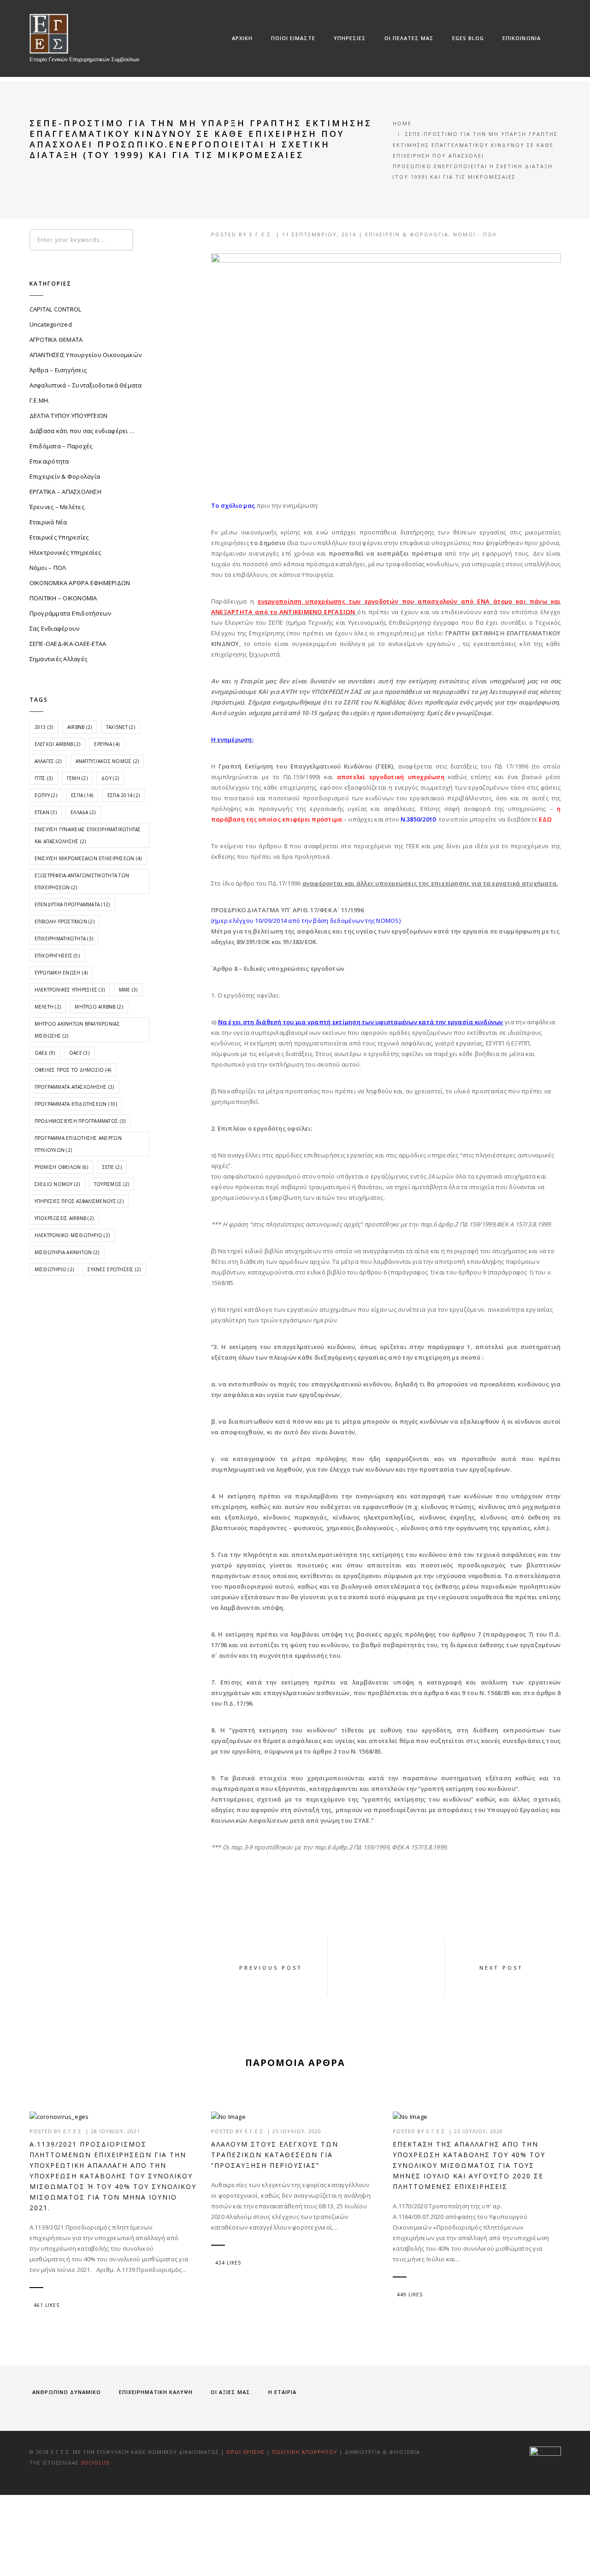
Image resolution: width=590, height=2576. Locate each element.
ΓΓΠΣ (44, 778)
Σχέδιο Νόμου (57, 1184)
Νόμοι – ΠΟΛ (48, 568)
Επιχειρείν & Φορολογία (407, 234)
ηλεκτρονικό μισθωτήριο (72, 1235)
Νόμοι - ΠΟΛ (475, 234)
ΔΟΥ (110, 778)
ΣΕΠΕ (112, 1167)
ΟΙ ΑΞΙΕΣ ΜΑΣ (230, 2392)
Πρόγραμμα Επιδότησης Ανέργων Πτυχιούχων (78, 1144)
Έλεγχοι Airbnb (58, 744)
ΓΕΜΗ (77, 778)
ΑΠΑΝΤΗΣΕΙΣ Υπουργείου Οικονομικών (86, 355)
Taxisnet (121, 727)
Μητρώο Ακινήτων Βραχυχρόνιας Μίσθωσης (77, 1030)
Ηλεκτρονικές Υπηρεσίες (65, 552)
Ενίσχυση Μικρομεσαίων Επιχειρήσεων (88, 858)
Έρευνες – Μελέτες (57, 507)
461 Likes (47, 2305)
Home (402, 123)
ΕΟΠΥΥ (46, 795)
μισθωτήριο (54, 1269)
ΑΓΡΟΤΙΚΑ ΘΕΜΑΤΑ (56, 340)
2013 (44, 727)
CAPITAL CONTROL (56, 309)
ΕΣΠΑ (82, 795)
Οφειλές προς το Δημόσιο (73, 1070)
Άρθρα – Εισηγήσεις (58, 370)
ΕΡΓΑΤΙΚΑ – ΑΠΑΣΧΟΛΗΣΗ (65, 492)
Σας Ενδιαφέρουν (55, 628)
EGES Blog (468, 38)
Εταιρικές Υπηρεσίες (59, 537)
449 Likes (410, 2294)
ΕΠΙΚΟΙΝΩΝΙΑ (522, 38)
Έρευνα (107, 744)
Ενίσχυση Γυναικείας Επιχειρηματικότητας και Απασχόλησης (88, 835)
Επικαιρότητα (49, 461)
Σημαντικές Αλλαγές (59, 659)
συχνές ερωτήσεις (114, 1269)
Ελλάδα (83, 812)
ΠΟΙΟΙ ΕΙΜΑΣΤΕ (293, 38)
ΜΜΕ (128, 990)
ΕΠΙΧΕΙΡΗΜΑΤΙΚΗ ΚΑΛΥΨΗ (156, 2392)
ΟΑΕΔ (45, 1053)
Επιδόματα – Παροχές (61, 446)
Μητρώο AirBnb (99, 1007)
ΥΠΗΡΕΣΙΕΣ (350, 38)
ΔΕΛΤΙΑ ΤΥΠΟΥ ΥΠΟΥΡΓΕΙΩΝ (69, 416)
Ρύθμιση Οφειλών (62, 1167)
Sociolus (95, 2462)
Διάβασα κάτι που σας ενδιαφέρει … (82, 431)
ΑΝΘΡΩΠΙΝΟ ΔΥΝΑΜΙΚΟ (67, 2392)
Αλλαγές (48, 761)
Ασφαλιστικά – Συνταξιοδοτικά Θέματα (86, 385)
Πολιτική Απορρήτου (306, 2452)
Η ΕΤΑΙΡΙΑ (282, 2392)
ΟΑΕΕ (79, 1053)
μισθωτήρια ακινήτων (67, 1252)
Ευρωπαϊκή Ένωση (61, 973)
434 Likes (228, 2263)
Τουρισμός (112, 1184)
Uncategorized (51, 324)
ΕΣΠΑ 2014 (124, 795)
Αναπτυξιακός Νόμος (107, 761)
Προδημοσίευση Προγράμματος (80, 1121)
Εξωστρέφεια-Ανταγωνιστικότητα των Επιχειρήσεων (82, 881)
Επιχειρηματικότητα (64, 939)
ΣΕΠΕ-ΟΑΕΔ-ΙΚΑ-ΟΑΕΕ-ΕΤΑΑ (68, 644)
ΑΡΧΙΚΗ (242, 38)
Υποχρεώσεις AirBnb (64, 1218)
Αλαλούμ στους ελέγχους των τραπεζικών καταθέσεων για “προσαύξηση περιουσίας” (275, 2155)
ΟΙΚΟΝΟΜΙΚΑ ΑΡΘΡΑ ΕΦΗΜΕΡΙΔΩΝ (80, 583)
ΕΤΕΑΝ (46, 812)
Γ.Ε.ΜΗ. (40, 400)
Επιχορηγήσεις (57, 956)
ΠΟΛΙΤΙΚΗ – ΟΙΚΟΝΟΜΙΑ (63, 598)
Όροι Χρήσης (245, 2452)
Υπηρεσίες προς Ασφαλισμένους (79, 1201)
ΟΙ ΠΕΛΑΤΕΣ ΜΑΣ (409, 38)
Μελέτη (48, 1007)
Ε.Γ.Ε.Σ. (261, 234)
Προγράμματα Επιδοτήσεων (71, 613)
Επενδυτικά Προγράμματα (72, 904)
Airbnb (80, 727)
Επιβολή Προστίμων (65, 921)
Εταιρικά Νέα (48, 522)
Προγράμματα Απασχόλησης (74, 1087)
